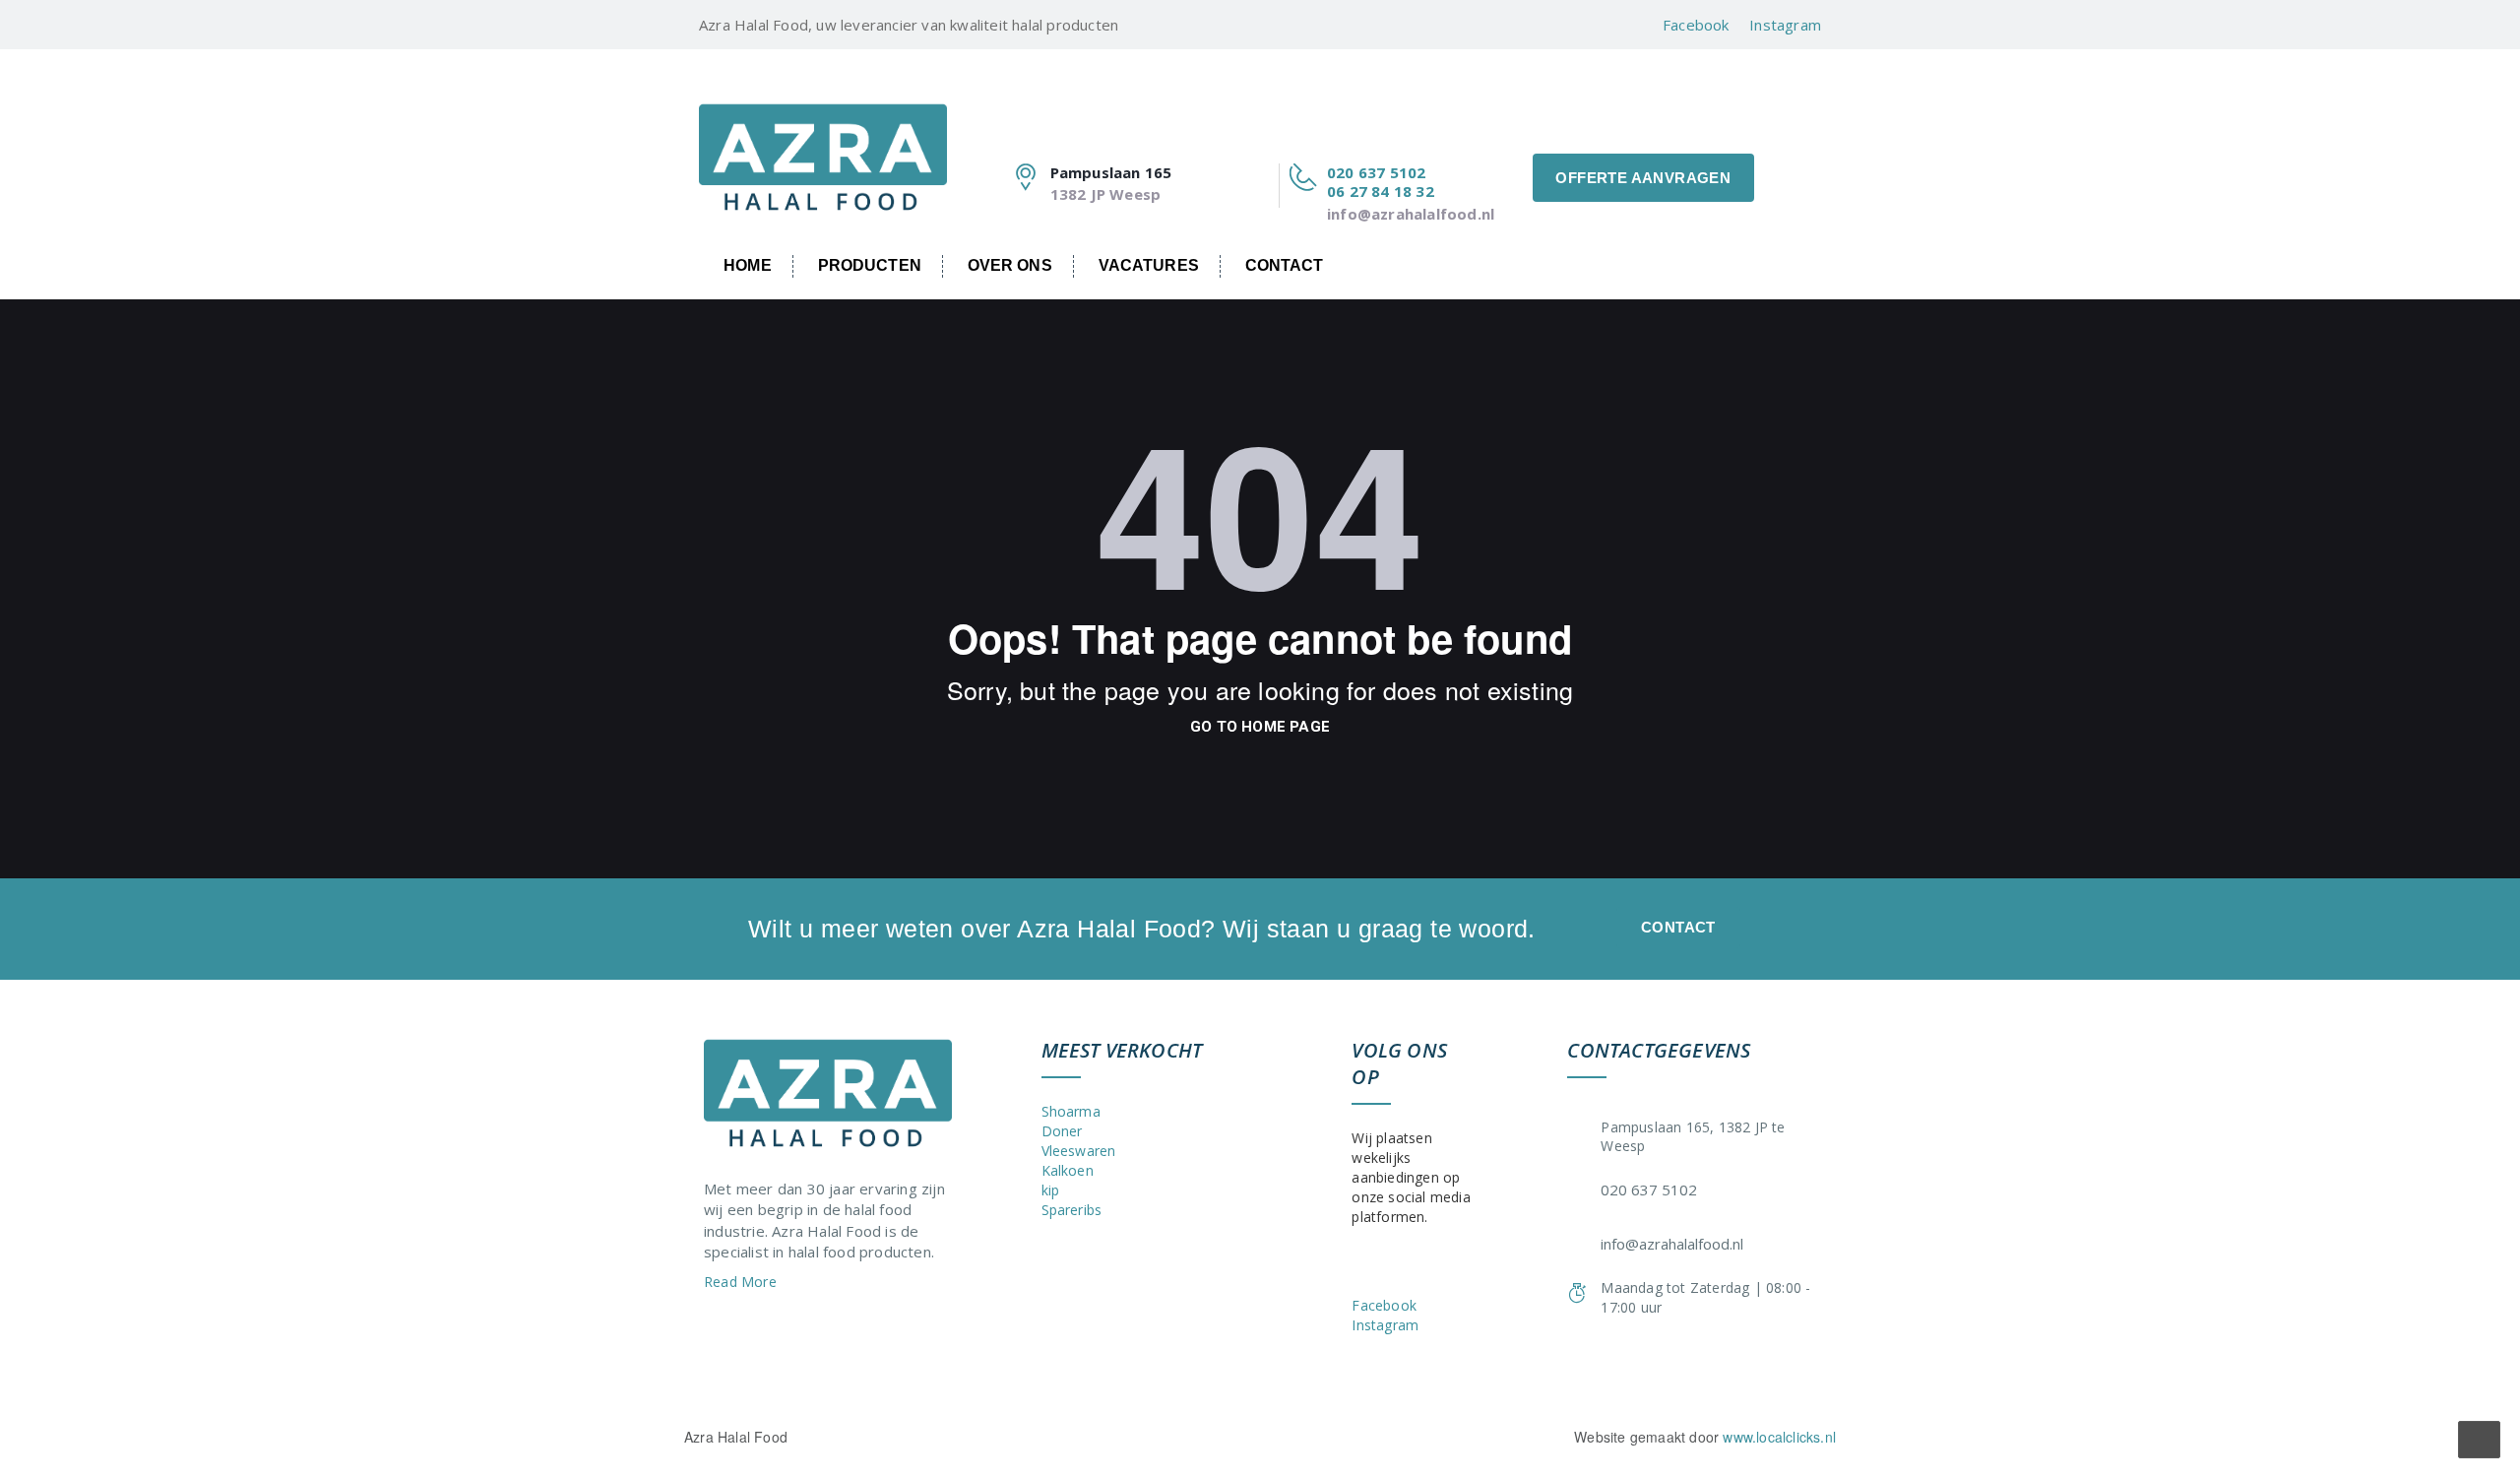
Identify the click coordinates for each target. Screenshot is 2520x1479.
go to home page (1260, 727)
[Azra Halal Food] (823, 142)
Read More (742, 1282)
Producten (870, 265)
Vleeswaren (1079, 1151)
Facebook (1696, 25)
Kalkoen (1068, 1170)
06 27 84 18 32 (1381, 191)
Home (748, 265)
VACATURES (1149, 265)
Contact (1285, 265)
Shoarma (1071, 1111)
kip (1051, 1190)
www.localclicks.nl (1779, 1437)
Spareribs (1072, 1210)
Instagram (1785, 25)
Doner (1062, 1131)
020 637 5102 (1376, 172)
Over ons (1010, 265)
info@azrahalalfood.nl (1411, 214)
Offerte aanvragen (1643, 178)
